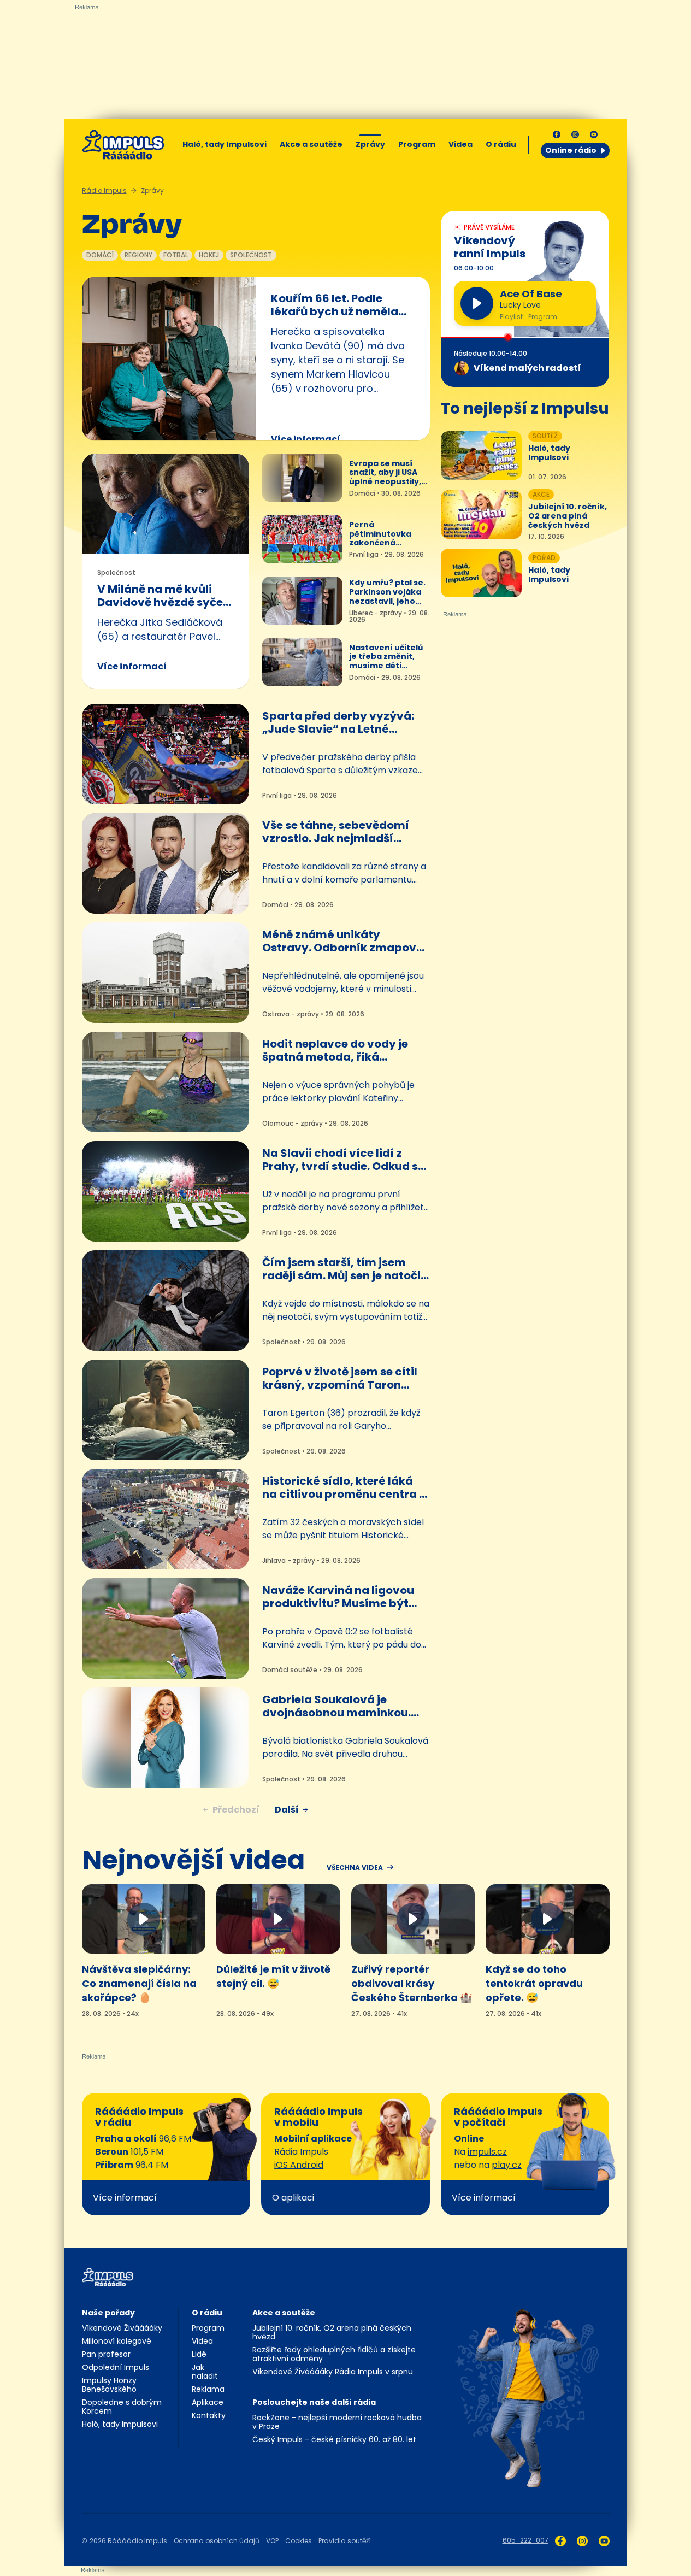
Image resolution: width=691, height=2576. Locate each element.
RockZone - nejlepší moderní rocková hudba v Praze (337, 2422)
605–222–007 (525, 2540)
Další (287, 1810)
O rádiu (207, 2313)
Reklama (208, 2389)
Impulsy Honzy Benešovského (109, 2385)
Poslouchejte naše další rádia (314, 2402)
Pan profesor (106, 2354)
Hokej (209, 255)
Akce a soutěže (311, 144)
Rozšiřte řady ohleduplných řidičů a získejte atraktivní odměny (334, 2354)
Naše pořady (108, 2313)
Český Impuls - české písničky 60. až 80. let (334, 2439)
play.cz (507, 2165)
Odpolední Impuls (116, 2367)
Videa (460, 144)
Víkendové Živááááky (122, 2328)
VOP (272, 2541)
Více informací (306, 439)
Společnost (251, 255)
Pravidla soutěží (345, 2541)
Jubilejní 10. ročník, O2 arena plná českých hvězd (332, 2332)
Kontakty (209, 2415)
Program (417, 144)
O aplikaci (293, 2198)
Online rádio (571, 150)
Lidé (199, 2354)
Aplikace (208, 2402)
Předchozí (236, 1810)
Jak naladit (205, 2372)
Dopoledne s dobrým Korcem (122, 2407)
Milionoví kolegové (117, 2341)
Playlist (511, 317)
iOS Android (299, 2165)
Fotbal (176, 255)
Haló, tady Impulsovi (225, 144)
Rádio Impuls (104, 190)
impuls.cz (487, 2152)
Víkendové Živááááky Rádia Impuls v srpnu (333, 2372)
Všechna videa (355, 1868)
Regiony (138, 255)
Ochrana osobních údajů (217, 2541)
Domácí (100, 255)
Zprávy (370, 144)
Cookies (299, 2541)
